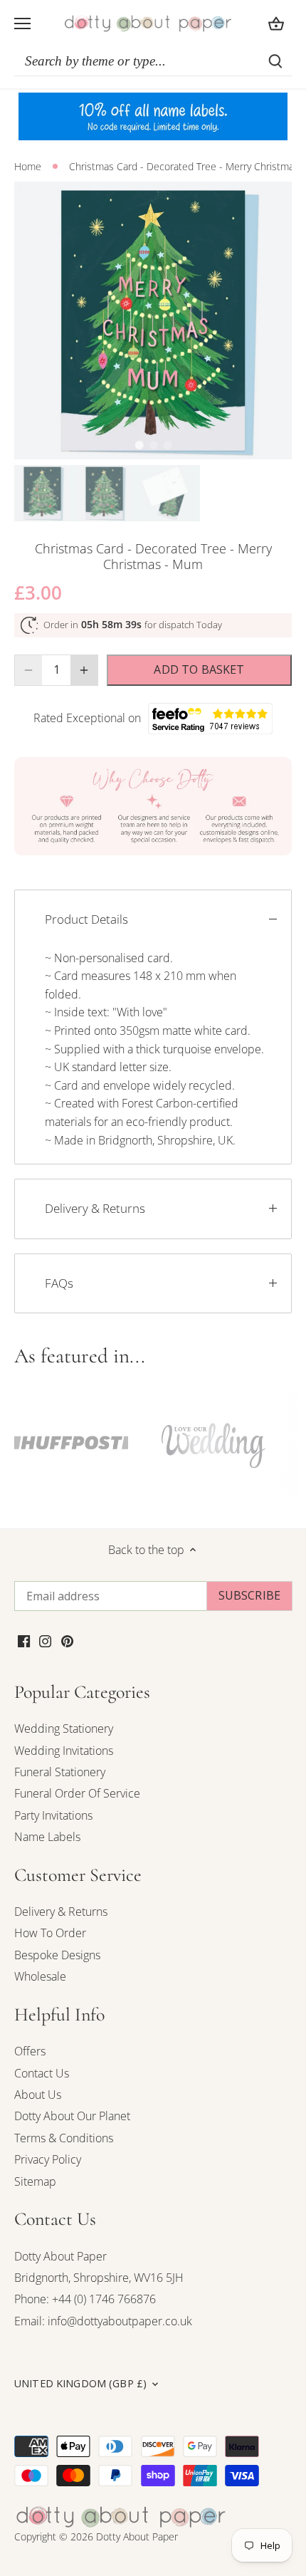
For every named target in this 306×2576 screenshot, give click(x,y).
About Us (38, 2095)
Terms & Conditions (64, 2138)
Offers (30, 2051)
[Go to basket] (276, 23)
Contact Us (42, 2073)
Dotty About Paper (60, 2256)
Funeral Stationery (60, 1772)
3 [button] (167, 445)
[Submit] (275, 61)
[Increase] (84, 670)
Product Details (86, 919)
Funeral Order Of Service (77, 1793)
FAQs (59, 1283)
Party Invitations (53, 1815)
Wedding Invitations (64, 1751)
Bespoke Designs (57, 1955)
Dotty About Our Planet (72, 2116)
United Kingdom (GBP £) (80, 2384)
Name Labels (47, 1837)
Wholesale (40, 1976)
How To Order (50, 1933)
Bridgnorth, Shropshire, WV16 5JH (99, 2278)
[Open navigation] (22, 24)
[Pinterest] (67, 1639)
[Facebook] (24, 1639)
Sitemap (35, 2181)
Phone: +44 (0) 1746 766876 (85, 2299)
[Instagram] (45, 1639)
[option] (153, 320)
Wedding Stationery (64, 1728)
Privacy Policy (48, 2159)
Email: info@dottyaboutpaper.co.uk (103, 2321)
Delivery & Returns (95, 1208)
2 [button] (153, 445)
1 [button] (139, 445)
